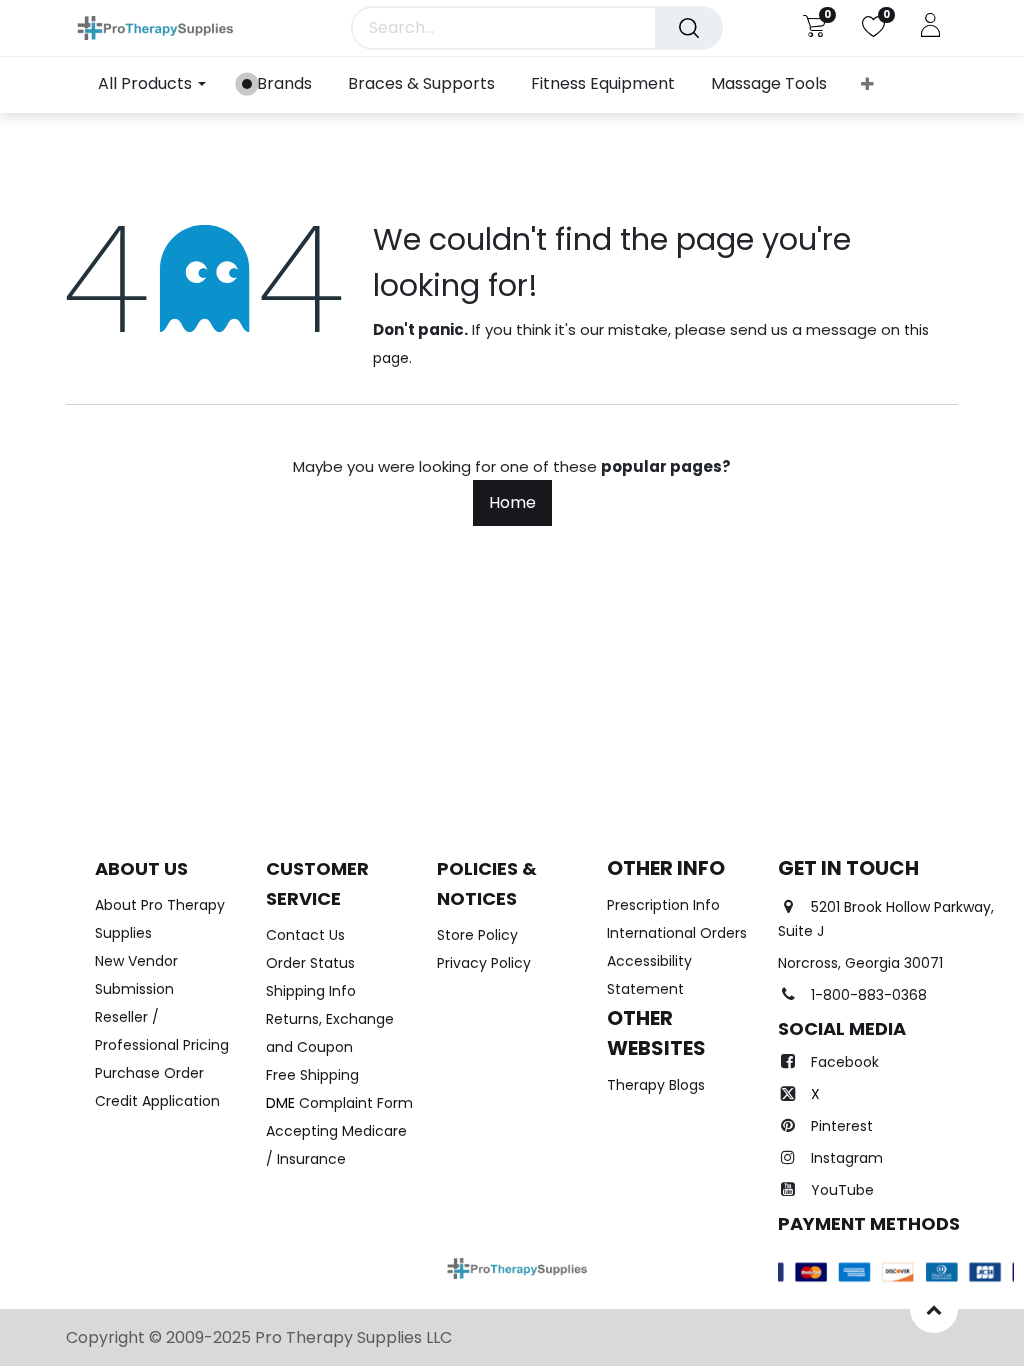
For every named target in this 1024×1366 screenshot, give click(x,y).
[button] (867, 85)
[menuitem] (277, 84)
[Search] (689, 28)
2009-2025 (210, 1337)
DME (339, 1103)
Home (512, 502)
